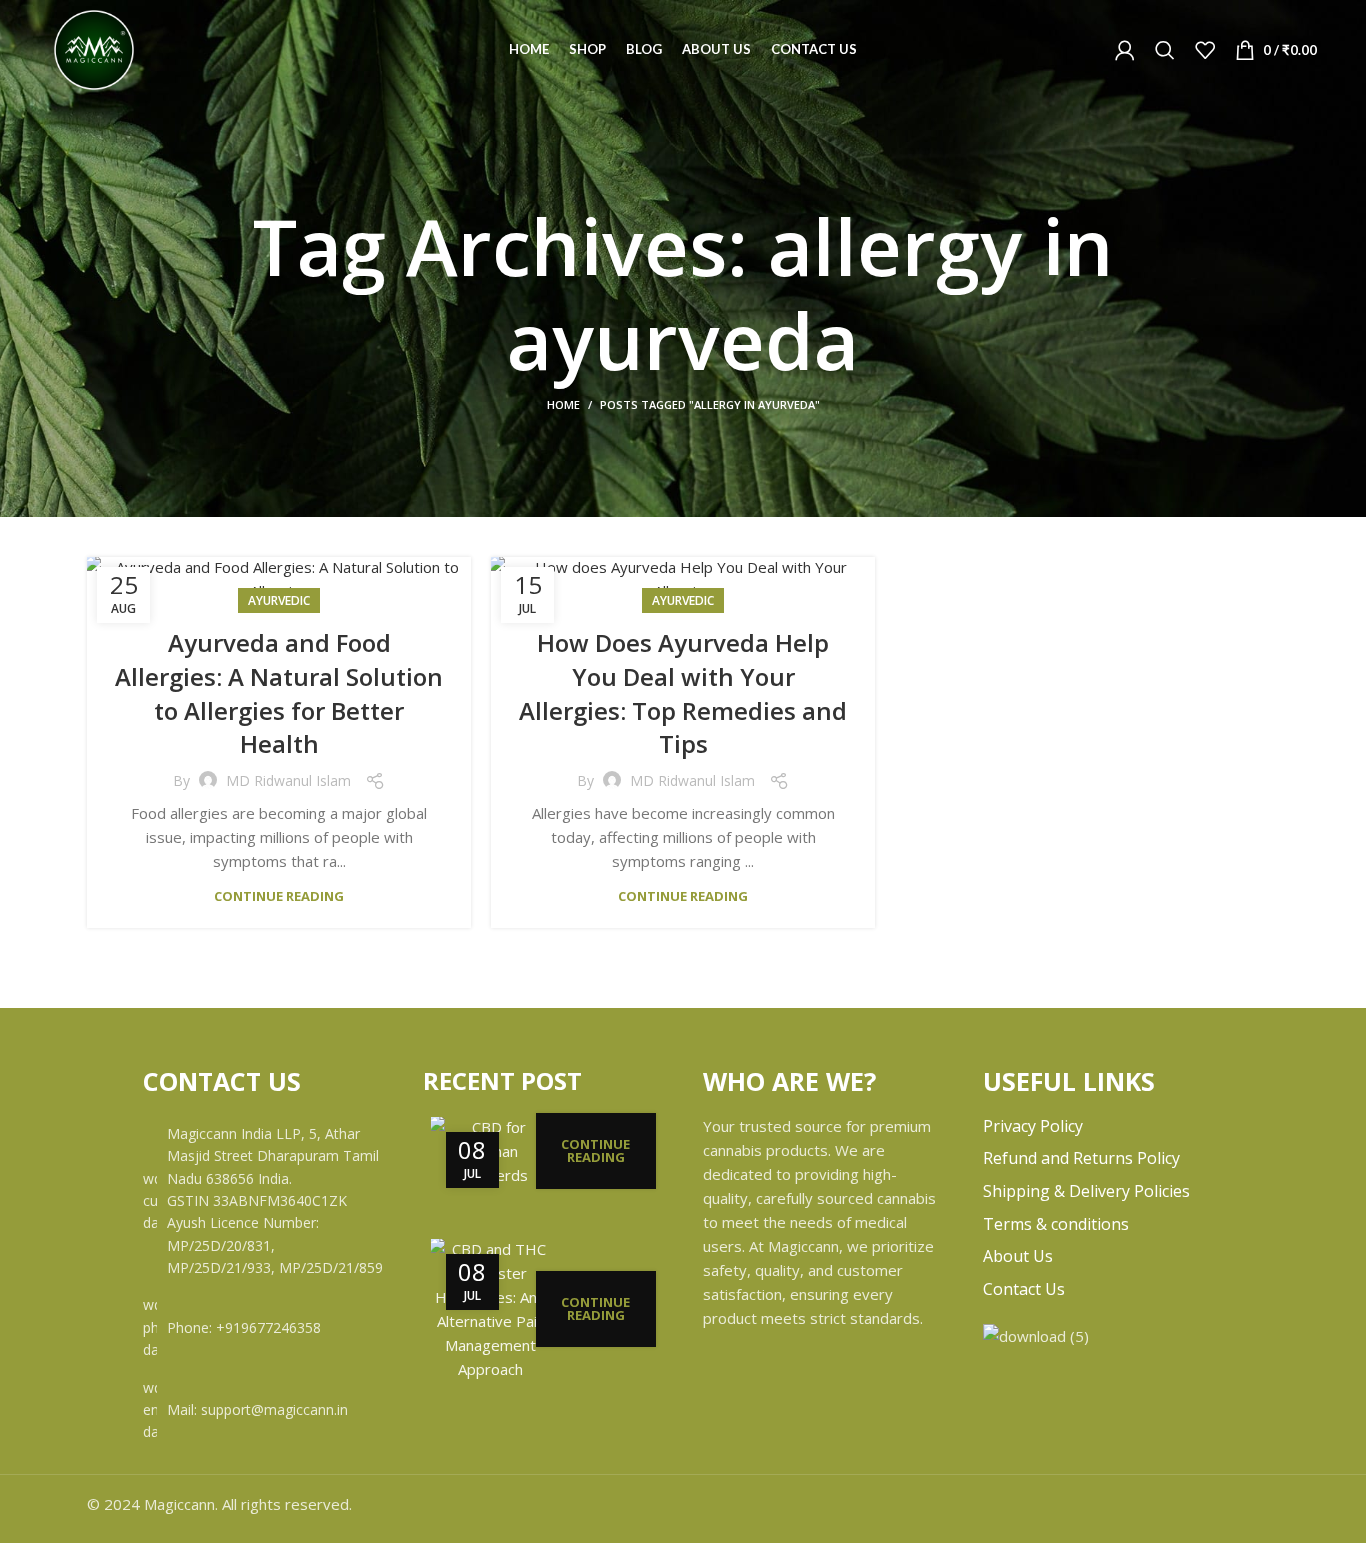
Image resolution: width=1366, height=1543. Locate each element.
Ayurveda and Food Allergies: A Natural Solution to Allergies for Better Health (279, 693)
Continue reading (279, 896)
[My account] (1125, 50)
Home (563, 404)
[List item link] (263, 1327)
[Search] (1165, 50)
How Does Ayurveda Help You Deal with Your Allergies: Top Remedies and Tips (683, 693)
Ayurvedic (279, 600)
